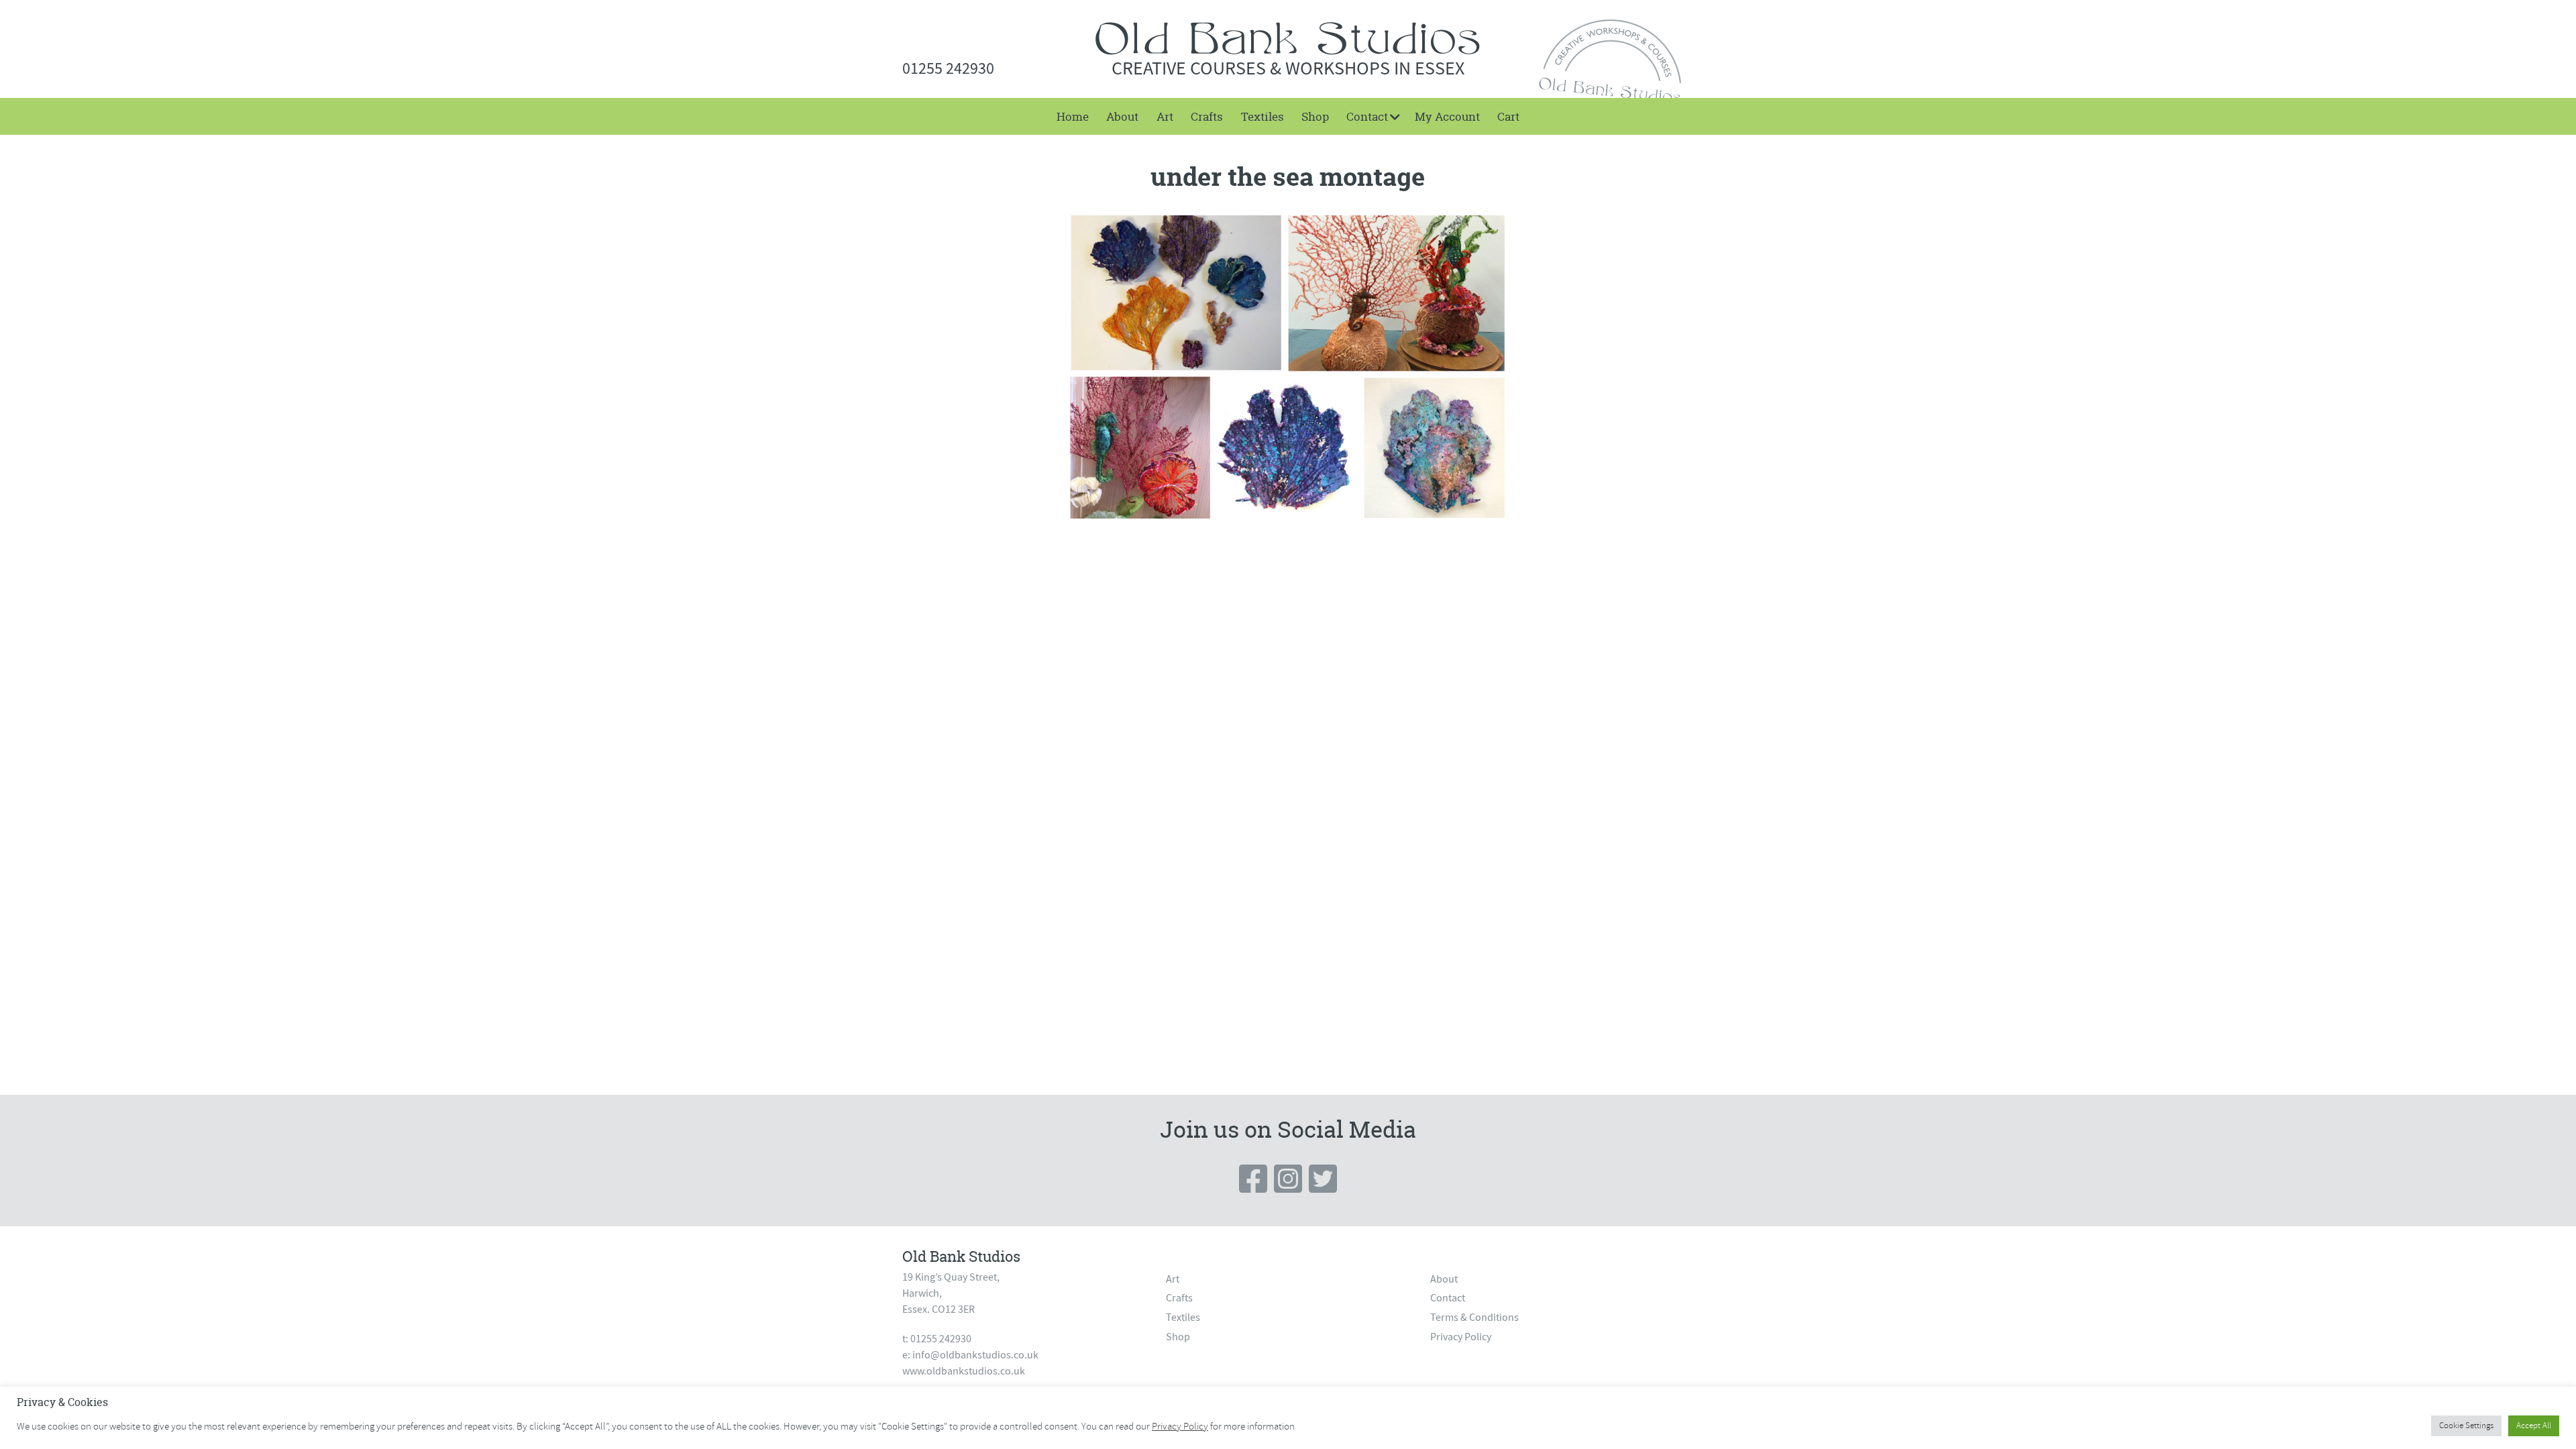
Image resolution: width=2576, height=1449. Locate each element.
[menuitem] (1073, 116)
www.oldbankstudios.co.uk (964, 1371)
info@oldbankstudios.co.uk (975, 1355)
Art (1165, 116)
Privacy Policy (1461, 1337)
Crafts (1207, 116)
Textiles (1263, 116)
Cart (1508, 116)
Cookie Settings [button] (2466, 1426)
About (1122, 116)
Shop (1315, 116)
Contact (1367, 116)
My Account (1447, 116)
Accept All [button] (2534, 1426)
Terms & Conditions (1474, 1318)
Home (1073, 116)
